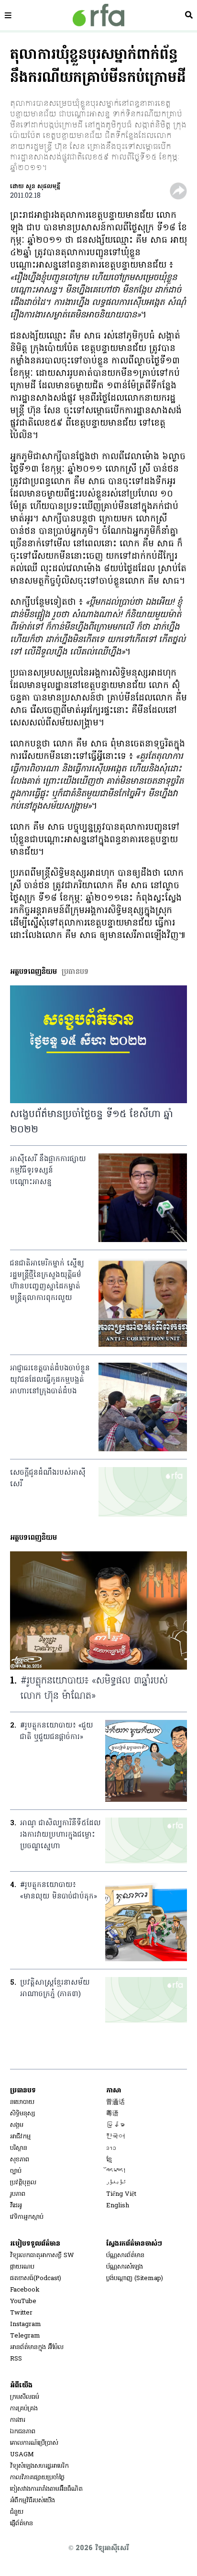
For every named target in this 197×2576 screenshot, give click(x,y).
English (118, 2206)
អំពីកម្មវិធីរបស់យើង (33, 2501)
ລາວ (111, 2148)
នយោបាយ (22, 2102)
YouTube (23, 2301)
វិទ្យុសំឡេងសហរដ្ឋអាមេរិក (39, 2466)
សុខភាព (20, 2160)
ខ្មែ (109, 2160)
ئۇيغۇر (116, 2183)
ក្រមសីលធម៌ (25, 2397)
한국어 (115, 2137)
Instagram (26, 2324)
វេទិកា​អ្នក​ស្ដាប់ (27, 2217)
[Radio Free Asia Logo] (98, 15)
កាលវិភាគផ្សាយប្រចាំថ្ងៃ (37, 2478)
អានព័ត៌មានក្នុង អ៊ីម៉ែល (37, 2347)
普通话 (115, 2102)
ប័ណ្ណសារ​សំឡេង (125, 2267)
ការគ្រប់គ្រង (24, 2409)
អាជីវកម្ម (20, 2137)
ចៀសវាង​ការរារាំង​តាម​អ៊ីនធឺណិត (46, 2489)
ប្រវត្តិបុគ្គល (23, 2183)
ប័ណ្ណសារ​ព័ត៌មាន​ (125, 2255)
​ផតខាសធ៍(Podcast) (36, 2278)
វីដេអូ (16, 2206)
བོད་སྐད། (116, 2171)
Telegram (25, 2336)
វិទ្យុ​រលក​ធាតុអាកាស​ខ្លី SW (42, 2255)
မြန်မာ (115, 2125)
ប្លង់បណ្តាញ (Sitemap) (135, 2278)
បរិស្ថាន (19, 2148)
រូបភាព (18, 2194)
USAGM (22, 2455)
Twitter (21, 2313)
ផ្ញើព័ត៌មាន (22, 2524)
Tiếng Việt (121, 2194)
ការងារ (18, 2420)
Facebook (25, 2290)
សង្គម (17, 2125)
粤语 (112, 2114)
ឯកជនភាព (23, 2432)
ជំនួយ (17, 2512)
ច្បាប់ (16, 2171)
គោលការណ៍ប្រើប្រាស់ (34, 2443)
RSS (16, 2359)
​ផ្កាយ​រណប (22, 2267)
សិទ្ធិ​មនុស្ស (22, 2114)
